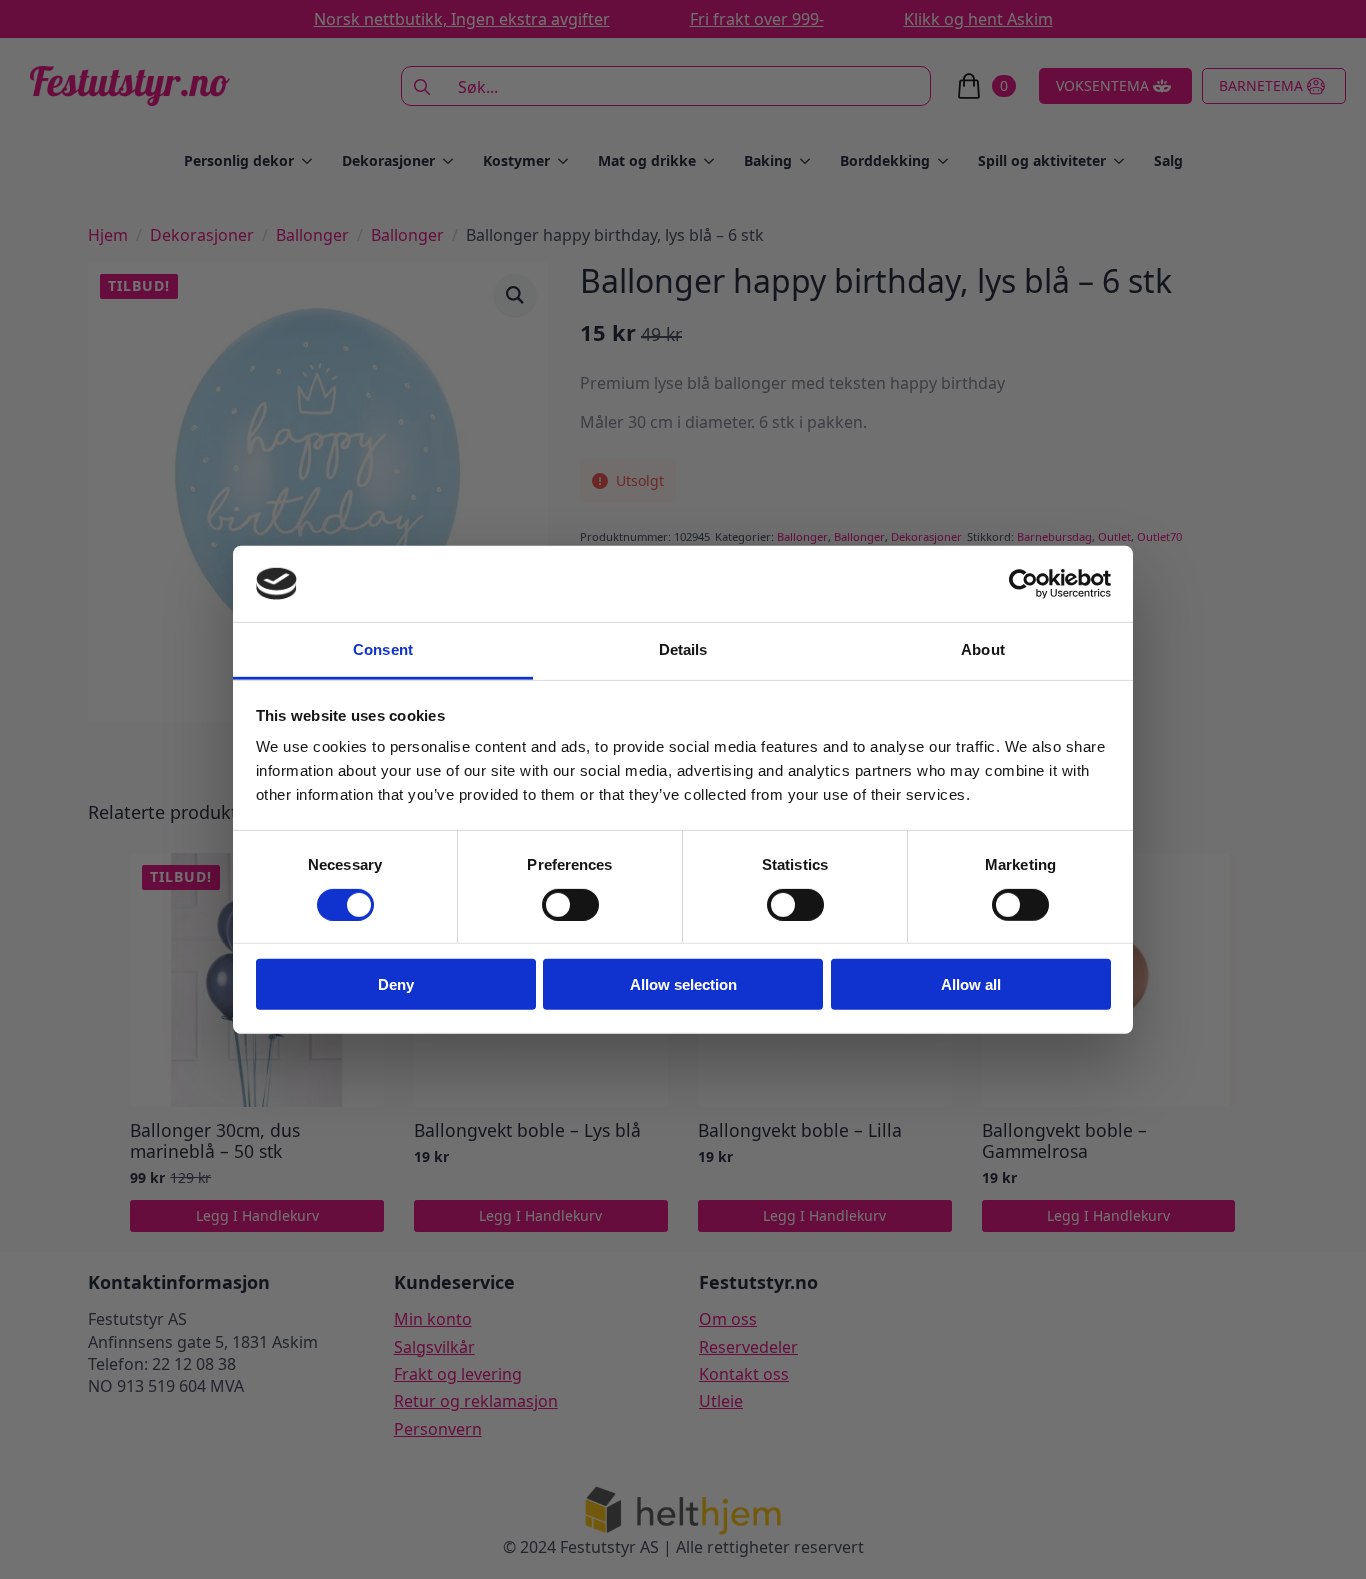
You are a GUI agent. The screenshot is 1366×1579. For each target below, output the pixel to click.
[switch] (570, 904)
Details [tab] (683, 649)
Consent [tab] (383, 649)
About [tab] (983, 649)
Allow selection (683, 984)
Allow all (971, 984)
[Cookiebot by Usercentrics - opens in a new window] (1023, 584)
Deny (396, 984)
